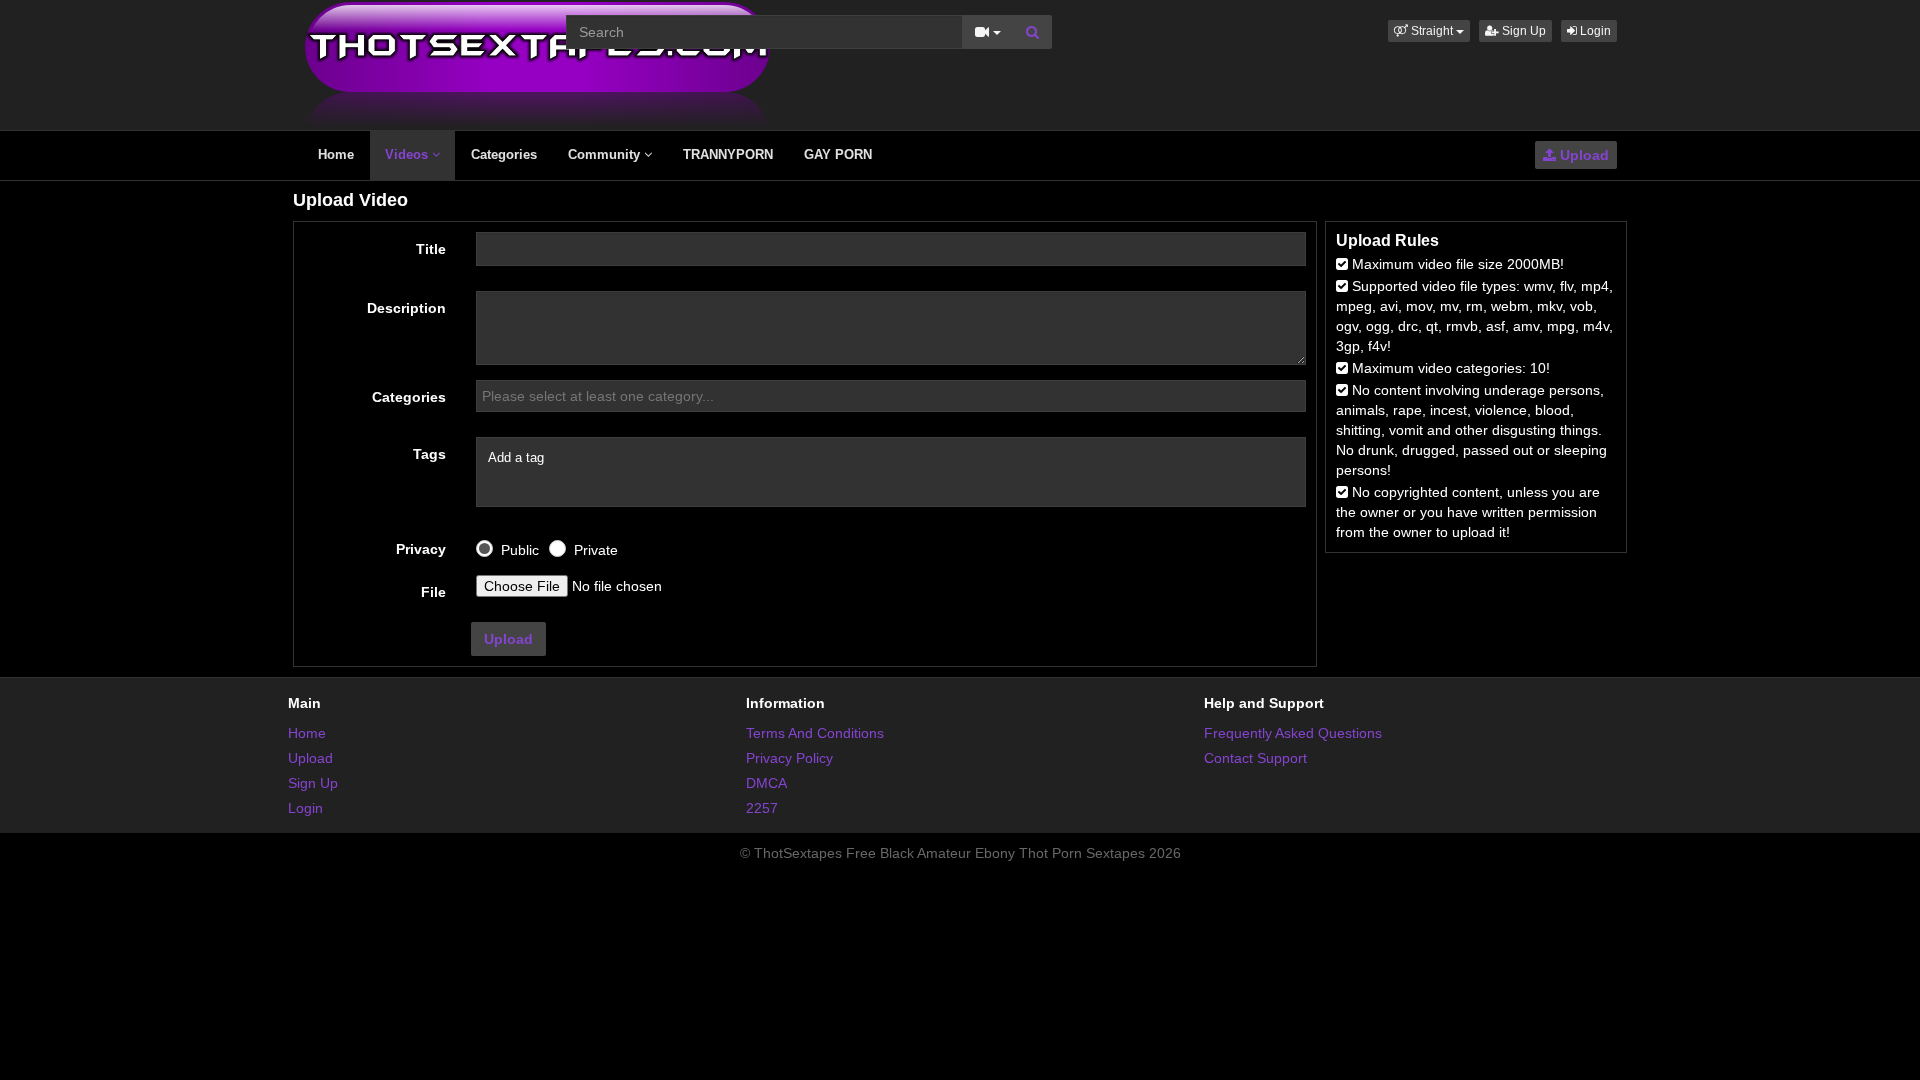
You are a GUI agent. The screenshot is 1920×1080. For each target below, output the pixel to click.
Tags (429, 454)
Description (406, 308)
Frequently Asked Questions (1293, 733)
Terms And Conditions (815, 733)
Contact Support (1255, 758)
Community (606, 154)
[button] (1429, 31)
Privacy (421, 549)
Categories (504, 154)
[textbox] (896, 396)
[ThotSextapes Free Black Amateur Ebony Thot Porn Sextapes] (537, 64)
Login (1594, 31)
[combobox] (891, 396)
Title (431, 249)
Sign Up (1522, 31)
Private (596, 550)
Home (336, 154)
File (433, 592)
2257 (762, 808)
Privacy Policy (789, 758)
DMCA (766, 783)
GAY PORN (838, 154)
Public (520, 550)
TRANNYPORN (728, 154)
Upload (1582, 155)
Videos (408, 154)
